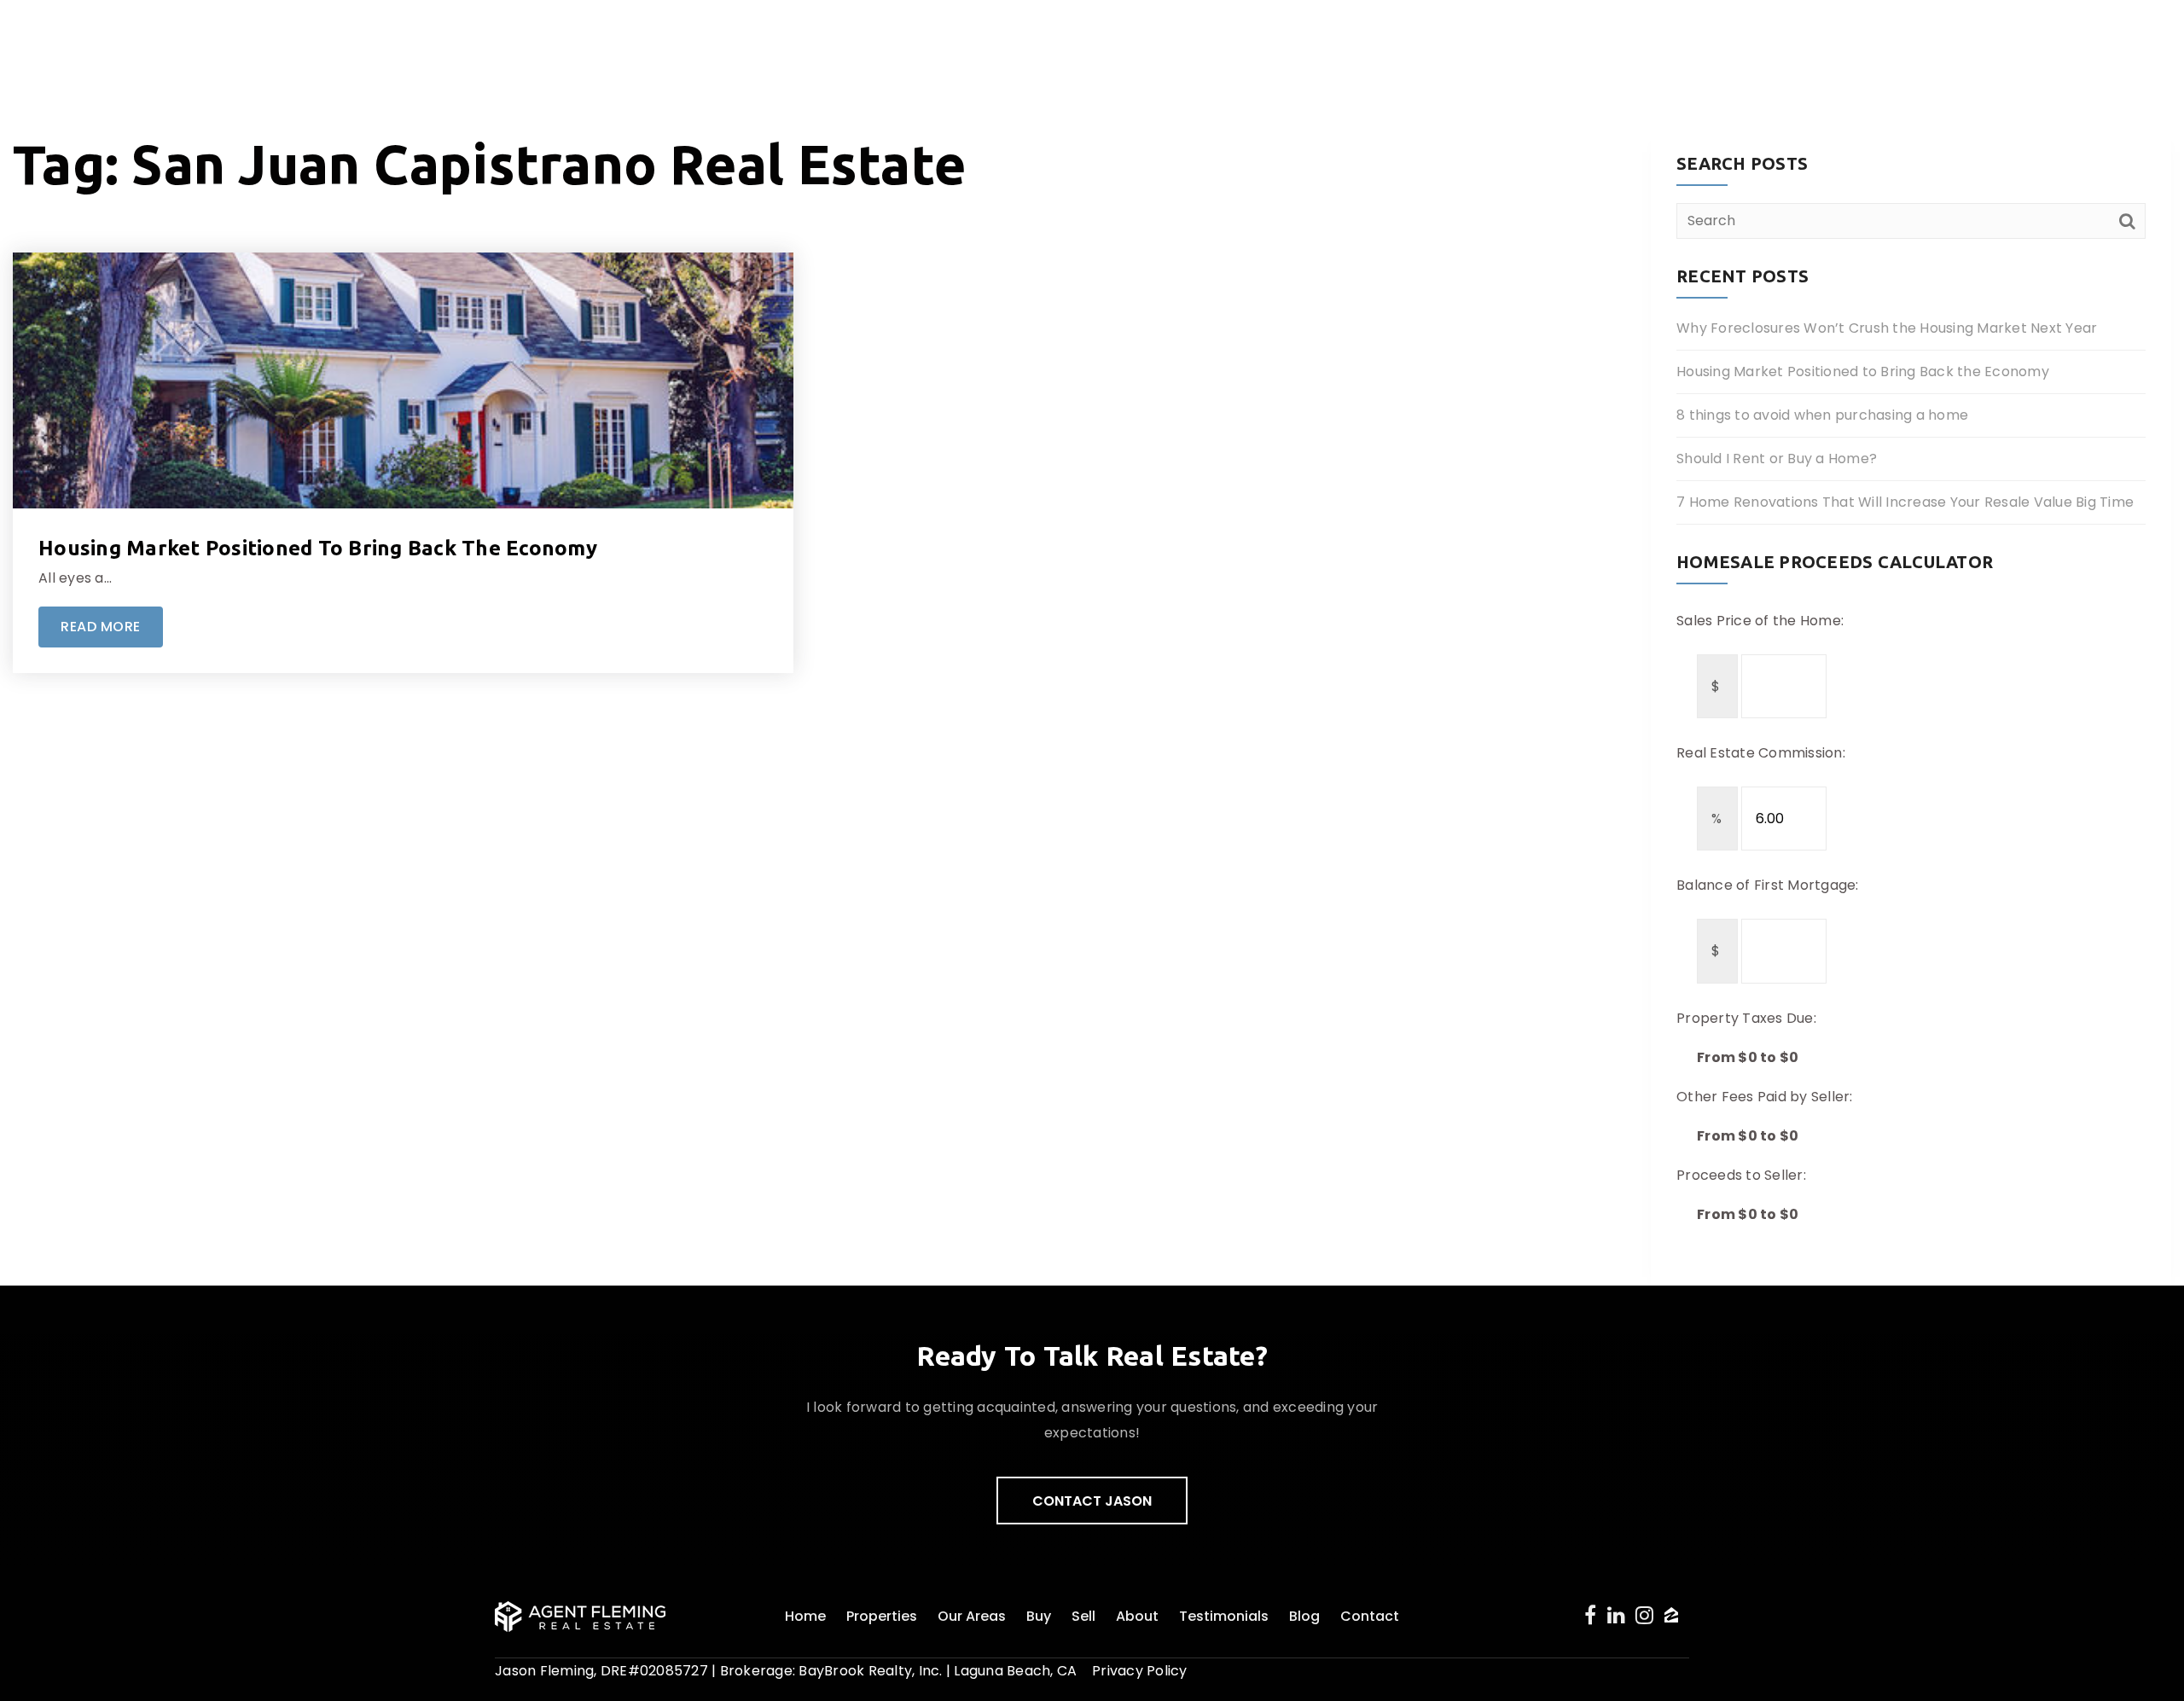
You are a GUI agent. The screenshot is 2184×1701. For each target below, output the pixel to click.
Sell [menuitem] (1083, 1616)
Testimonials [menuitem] (1224, 1616)
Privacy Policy (1140, 1671)
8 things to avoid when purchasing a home (1822, 415)
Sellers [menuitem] (1778, 42)
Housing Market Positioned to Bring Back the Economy (318, 548)
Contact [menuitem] (1370, 1616)
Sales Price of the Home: (1760, 621)
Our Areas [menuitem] (972, 1616)
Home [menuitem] (805, 1616)
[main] (1092, 643)
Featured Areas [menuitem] (1595, 42)
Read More (101, 627)
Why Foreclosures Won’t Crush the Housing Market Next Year (1887, 328)
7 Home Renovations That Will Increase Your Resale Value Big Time (1905, 502)
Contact (2066, 42)
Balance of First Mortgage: (1768, 885)
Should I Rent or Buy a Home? (1777, 459)
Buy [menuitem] (1039, 1616)
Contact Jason (1092, 1501)
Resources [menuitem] (1945, 42)
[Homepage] (187, 43)
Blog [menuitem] (1304, 1616)
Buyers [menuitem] (1707, 42)
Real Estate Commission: (1761, 753)
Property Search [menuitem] (1444, 42)
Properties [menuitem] (882, 1616)
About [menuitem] (1849, 42)
